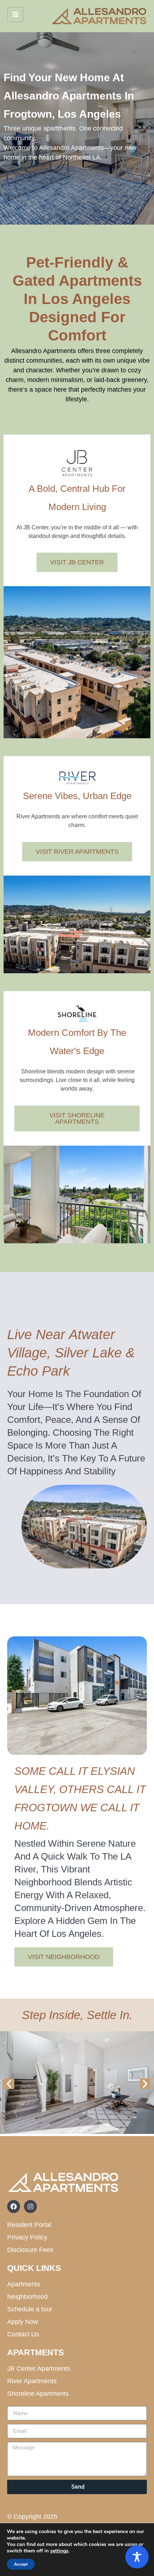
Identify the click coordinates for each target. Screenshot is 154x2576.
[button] (9, 2084)
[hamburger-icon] (15, 15)
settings (59, 2551)
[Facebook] (14, 2207)
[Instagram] (30, 2207)
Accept (21, 2564)
